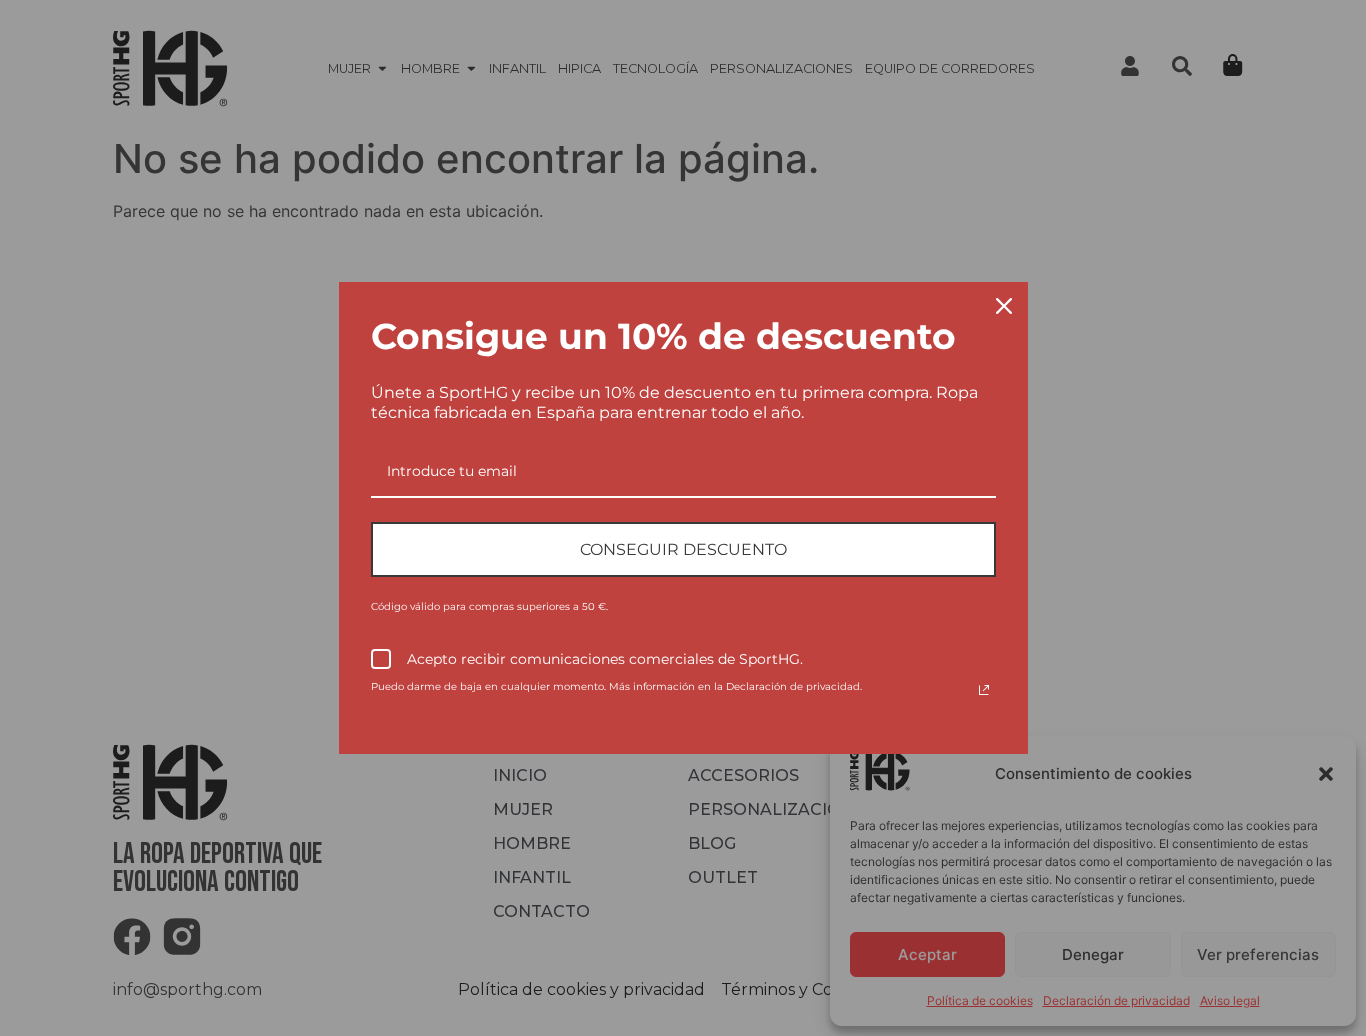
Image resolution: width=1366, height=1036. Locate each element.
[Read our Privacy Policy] (984, 690)
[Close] (1004, 306)
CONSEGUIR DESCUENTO (683, 549)
